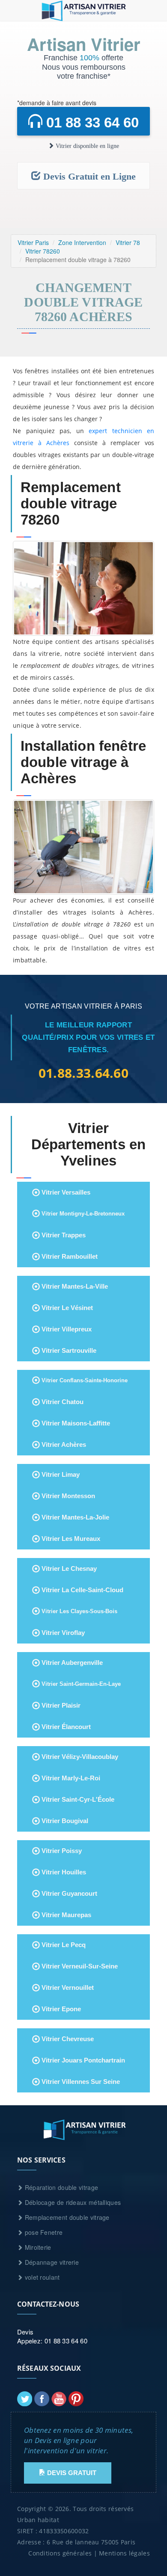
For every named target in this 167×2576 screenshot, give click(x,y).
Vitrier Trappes (63, 1235)
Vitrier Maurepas (66, 1915)
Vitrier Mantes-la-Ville (74, 1286)
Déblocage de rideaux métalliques (72, 2202)
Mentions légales (124, 2553)
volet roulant (41, 2277)
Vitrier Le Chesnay (68, 1568)
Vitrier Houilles (63, 1872)
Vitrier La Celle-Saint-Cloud (82, 1590)
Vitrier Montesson (67, 1496)
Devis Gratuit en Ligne (88, 176)
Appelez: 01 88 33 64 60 (52, 2341)
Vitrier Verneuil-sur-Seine (79, 1966)
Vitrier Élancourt (65, 1727)
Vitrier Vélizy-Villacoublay (79, 1757)
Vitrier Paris (33, 242)
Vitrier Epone (60, 2009)
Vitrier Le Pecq (63, 1945)
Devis (25, 2332)
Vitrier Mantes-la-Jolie (75, 1517)
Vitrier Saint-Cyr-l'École (77, 1799)
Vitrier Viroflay (62, 1633)
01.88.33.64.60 (83, 1073)
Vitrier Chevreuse (67, 2039)
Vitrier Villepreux (66, 1329)
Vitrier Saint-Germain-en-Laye (80, 1684)
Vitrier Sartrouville (68, 1350)
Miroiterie (37, 2247)
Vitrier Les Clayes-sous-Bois (79, 1611)
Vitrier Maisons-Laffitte (75, 1423)
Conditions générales (60, 2553)
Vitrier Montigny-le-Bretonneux (82, 1214)
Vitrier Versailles (65, 1192)
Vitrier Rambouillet (69, 1256)
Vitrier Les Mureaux (70, 1539)
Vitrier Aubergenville (71, 1663)
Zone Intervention (82, 242)
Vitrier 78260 (43, 251)
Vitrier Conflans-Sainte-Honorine (84, 1380)
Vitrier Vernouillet (67, 1987)
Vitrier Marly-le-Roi (70, 1778)
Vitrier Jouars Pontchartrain (82, 2060)
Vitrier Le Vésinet (66, 1308)
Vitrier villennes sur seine (80, 2082)
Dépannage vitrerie (51, 2262)
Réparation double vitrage (60, 2187)
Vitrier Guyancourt (69, 1893)
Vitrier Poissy (61, 1851)
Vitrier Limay (60, 1474)
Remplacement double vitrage (66, 2217)
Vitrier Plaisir (60, 1705)
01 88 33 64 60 (91, 122)
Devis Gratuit (71, 2473)
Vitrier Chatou (62, 1402)
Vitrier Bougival (64, 1821)
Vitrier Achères (63, 1444)
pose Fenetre (43, 2232)
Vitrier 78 (128, 242)
